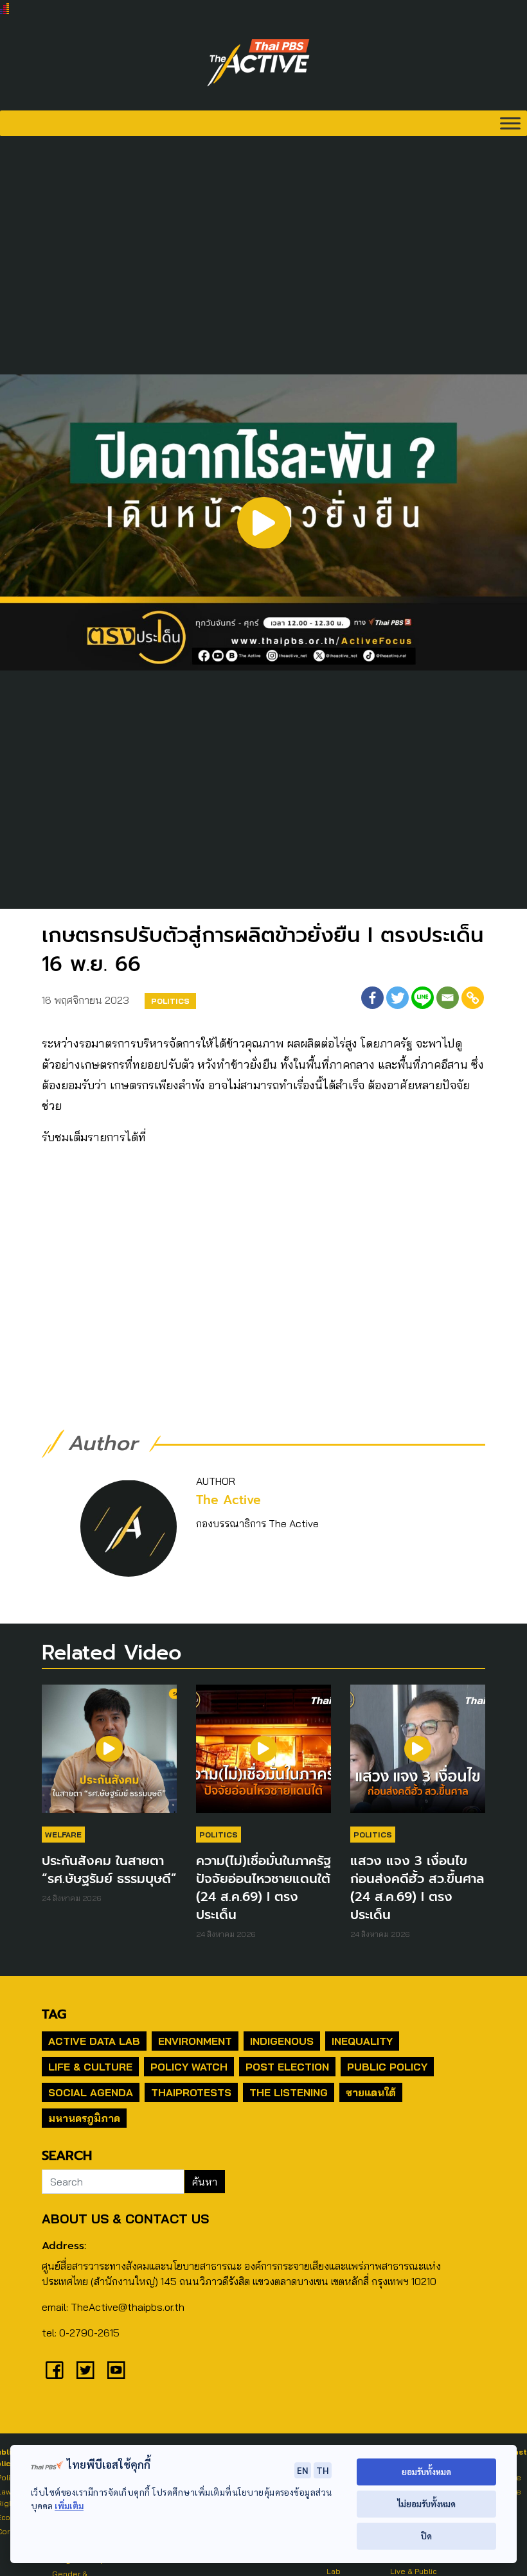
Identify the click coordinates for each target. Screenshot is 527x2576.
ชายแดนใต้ (371, 2092)
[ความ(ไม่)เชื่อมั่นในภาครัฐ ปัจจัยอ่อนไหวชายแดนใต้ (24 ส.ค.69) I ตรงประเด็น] (263, 1755)
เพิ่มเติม (69, 2506)
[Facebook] (372, 998)
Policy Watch (189, 2067)
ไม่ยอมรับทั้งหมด (426, 2504)
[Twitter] (397, 998)
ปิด (426, 2536)
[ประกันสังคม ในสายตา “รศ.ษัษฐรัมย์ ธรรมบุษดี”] (109, 1755)
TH (323, 2470)
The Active (228, 1500)
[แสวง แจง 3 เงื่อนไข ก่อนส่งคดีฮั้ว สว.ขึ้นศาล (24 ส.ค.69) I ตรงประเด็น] (418, 1755)
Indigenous (282, 2041)
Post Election (287, 2067)
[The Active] (258, 63)
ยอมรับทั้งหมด (426, 2472)
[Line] (423, 998)
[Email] (448, 998)
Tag (54, 2014)
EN (303, 2470)
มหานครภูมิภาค (84, 2118)
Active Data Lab (94, 2041)
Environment (195, 2041)
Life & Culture (90, 2067)
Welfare (63, 1835)
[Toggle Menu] (510, 123)
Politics (170, 1001)
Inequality (362, 2041)
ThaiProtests (191, 2092)
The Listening (289, 2092)
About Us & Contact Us (125, 2219)
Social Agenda (91, 2092)
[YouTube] (116, 2370)
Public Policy (387, 2067)
